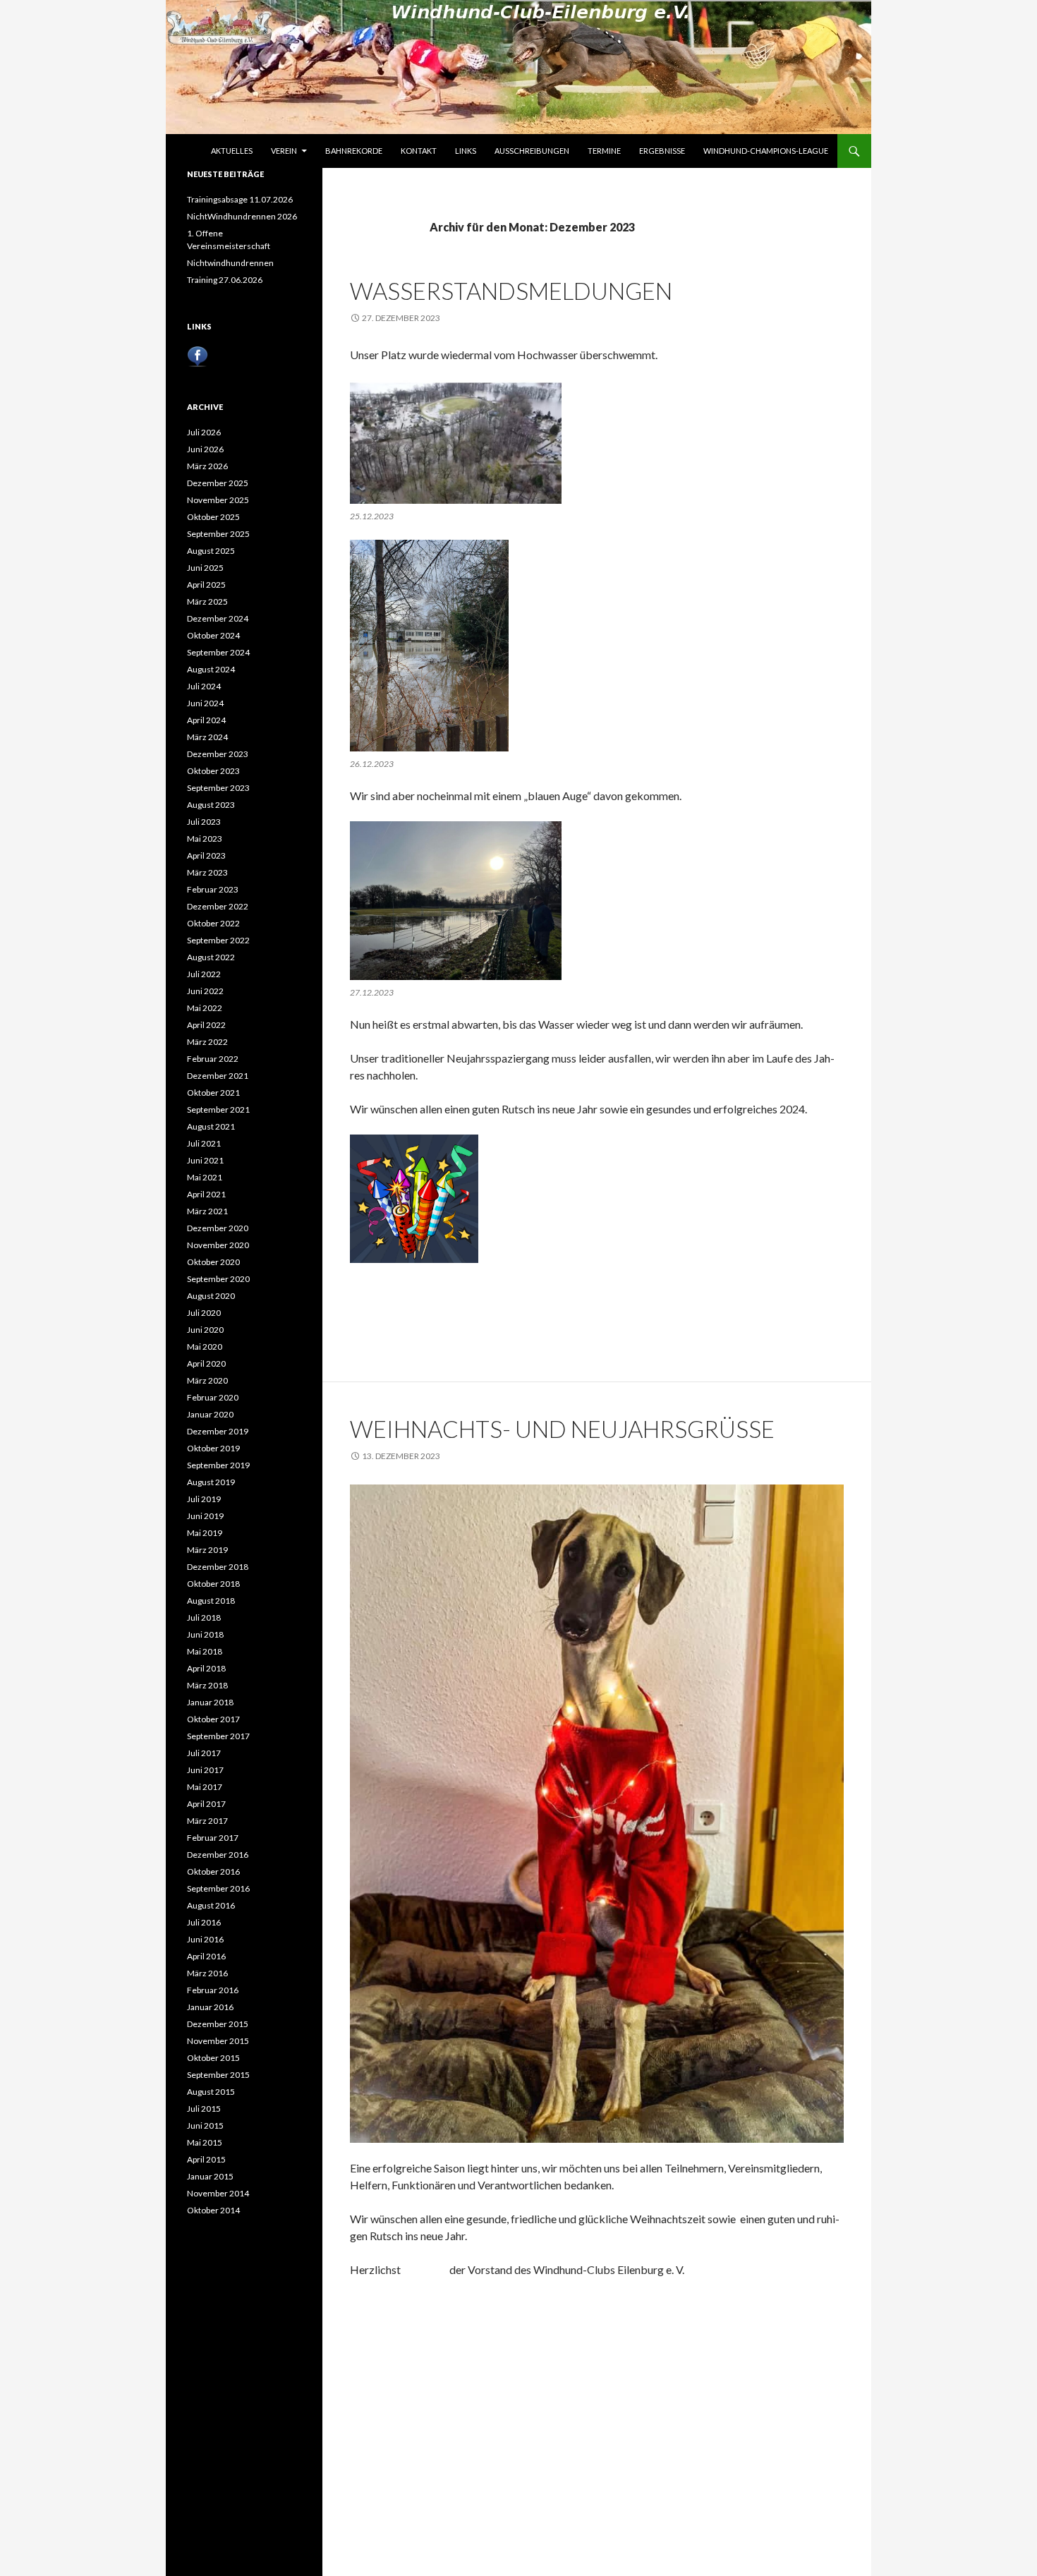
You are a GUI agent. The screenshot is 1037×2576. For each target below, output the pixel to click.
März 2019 (207, 1550)
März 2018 (207, 1685)
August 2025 (211, 551)
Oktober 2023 (213, 771)
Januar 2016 (210, 2007)
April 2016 (206, 1956)
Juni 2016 (205, 1939)
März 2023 (207, 872)
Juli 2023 (204, 822)
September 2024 (218, 652)
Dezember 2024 (218, 618)
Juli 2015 (204, 2109)
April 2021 (206, 1194)
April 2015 (206, 2159)
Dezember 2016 (218, 1855)
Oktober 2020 (213, 1262)
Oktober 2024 (213, 635)
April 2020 (206, 1363)
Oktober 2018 (213, 1584)
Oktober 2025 (213, 517)
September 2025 (218, 534)
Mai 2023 (205, 839)
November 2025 (218, 500)
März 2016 (207, 1973)
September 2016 (218, 1888)
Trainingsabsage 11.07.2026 (240, 199)
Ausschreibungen (532, 151)
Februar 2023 (213, 889)
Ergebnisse (662, 151)
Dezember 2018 (218, 1567)
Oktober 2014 (213, 2210)
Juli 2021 (204, 1143)
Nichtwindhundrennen (230, 263)
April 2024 (206, 720)
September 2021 (218, 1109)
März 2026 (207, 466)
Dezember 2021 (218, 1076)
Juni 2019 (205, 1516)
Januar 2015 (210, 2176)
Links (466, 151)
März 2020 (207, 1380)
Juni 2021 (205, 1160)
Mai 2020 (205, 1347)
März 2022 (207, 1042)
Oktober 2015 (213, 2058)
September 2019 (218, 1465)
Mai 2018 (205, 1651)
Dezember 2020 (218, 1228)
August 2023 (211, 805)
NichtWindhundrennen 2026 (242, 216)
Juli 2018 (204, 1617)
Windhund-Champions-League (766, 151)
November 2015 (218, 2041)
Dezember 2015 (218, 2024)
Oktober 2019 (213, 1448)
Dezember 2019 (218, 1431)
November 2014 (218, 2193)
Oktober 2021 (213, 1093)
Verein (284, 151)
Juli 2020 (204, 1313)
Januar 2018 (210, 1702)
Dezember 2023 (218, 754)
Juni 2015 (205, 2125)
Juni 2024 (205, 703)
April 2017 (206, 1804)
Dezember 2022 (218, 906)
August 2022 (211, 957)
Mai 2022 (205, 1008)
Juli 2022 (204, 974)
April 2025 (206, 585)
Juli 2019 (204, 1499)
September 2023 (218, 788)
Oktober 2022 (213, 923)
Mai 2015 (205, 2142)
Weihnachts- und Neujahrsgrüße (562, 1429)
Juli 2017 (204, 1753)
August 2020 (211, 1296)
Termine (604, 151)
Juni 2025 (205, 568)
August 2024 (211, 669)
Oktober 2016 (213, 1871)
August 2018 (211, 1601)
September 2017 (218, 1736)
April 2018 (206, 1668)
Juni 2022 (205, 991)
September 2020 (218, 1279)
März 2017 (207, 1821)
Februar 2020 (213, 1397)
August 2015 (211, 2092)
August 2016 (211, 1905)
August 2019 (211, 1482)
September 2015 (218, 2075)
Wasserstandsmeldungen (511, 291)
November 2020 (218, 1245)
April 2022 (206, 1025)
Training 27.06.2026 (225, 280)
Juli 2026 (204, 432)
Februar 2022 (213, 1059)
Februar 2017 (213, 1838)
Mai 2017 (205, 1787)
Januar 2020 (210, 1414)
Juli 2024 (204, 686)
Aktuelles (232, 151)
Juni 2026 (205, 449)
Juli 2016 (204, 1922)
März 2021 (207, 1211)
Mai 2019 (205, 1533)
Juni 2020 (205, 1330)
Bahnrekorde (354, 151)
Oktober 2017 (213, 1719)
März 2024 (207, 737)
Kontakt (419, 151)
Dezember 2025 (218, 483)
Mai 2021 (205, 1177)
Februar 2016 (213, 1990)
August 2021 (211, 1126)
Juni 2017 (205, 1770)
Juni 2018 (205, 1634)
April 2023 (206, 855)
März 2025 (207, 601)
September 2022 (218, 940)
